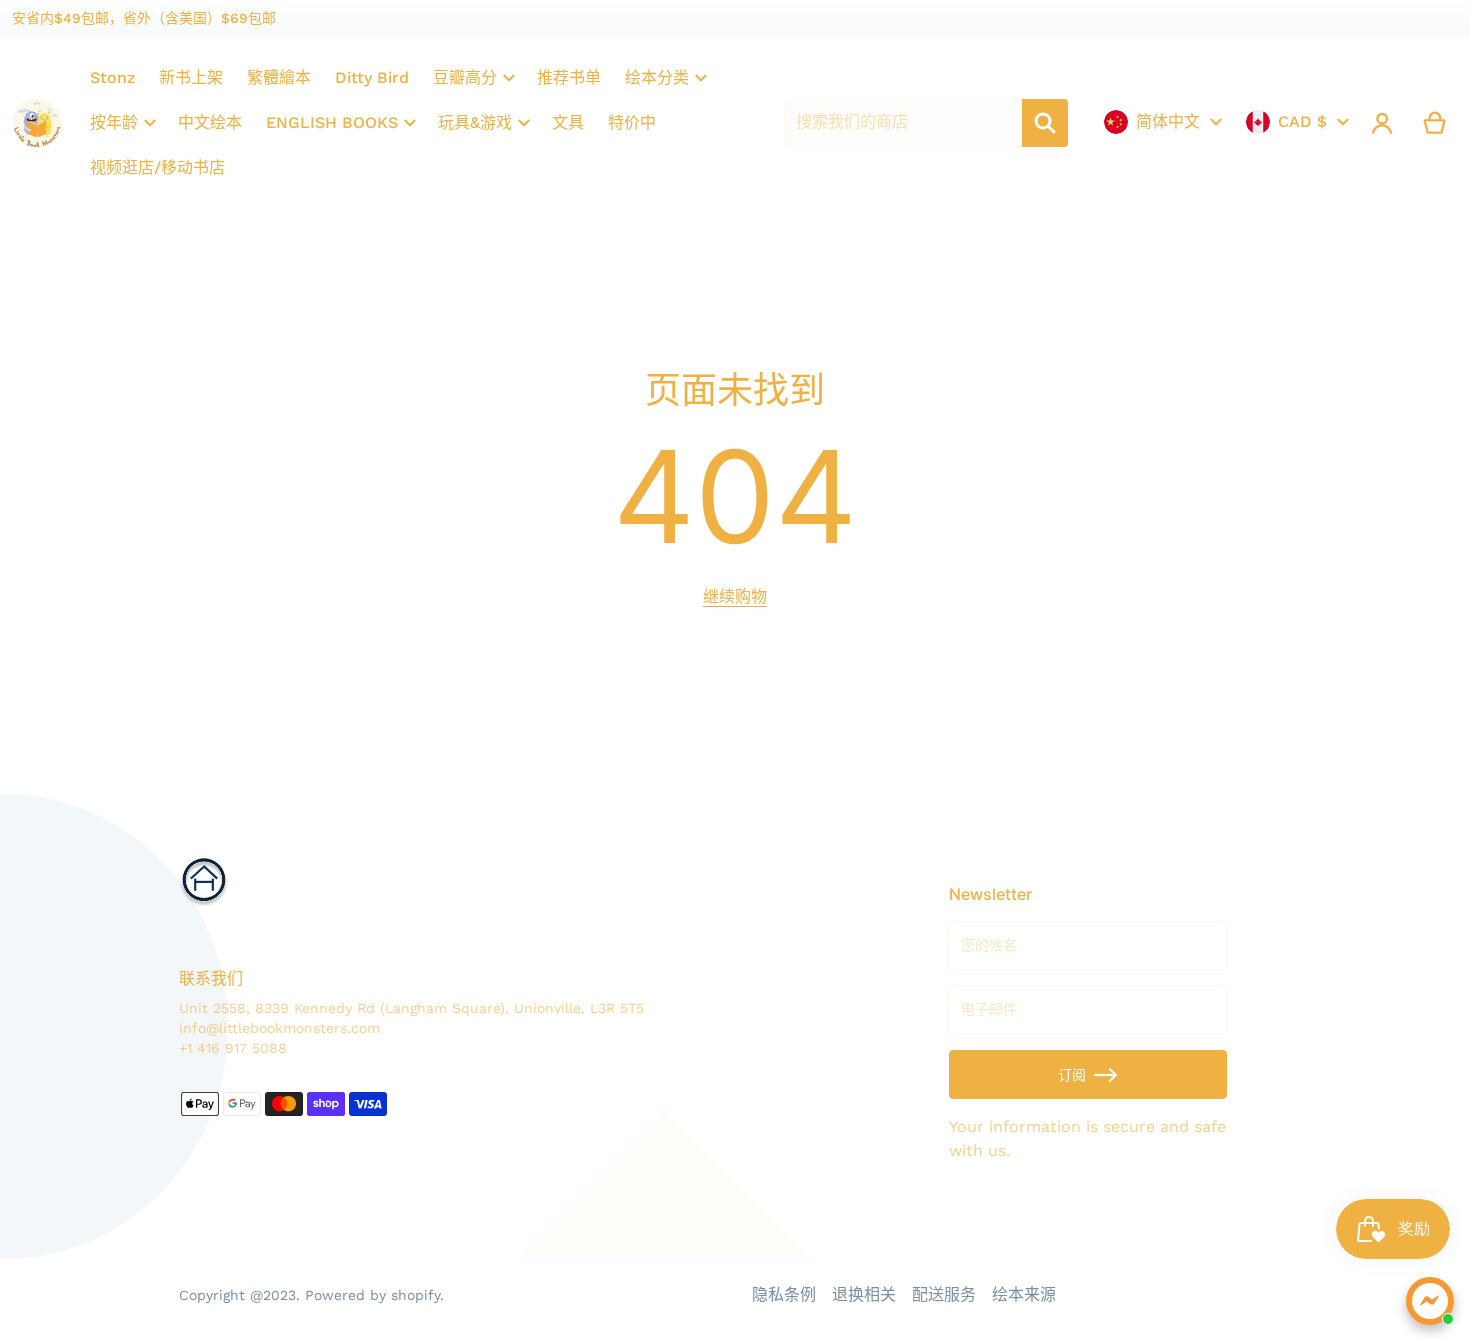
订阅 (1072, 1075)
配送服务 (944, 1294)
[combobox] (903, 123)
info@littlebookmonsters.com (279, 1028)
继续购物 (735, 596)
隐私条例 (784, 1294)
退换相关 (864, 1294)
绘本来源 (1024, 1294)
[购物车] (1435, 123)
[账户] (1382, 123)
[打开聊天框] (1430, 1301)
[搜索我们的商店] (1045, 123)
